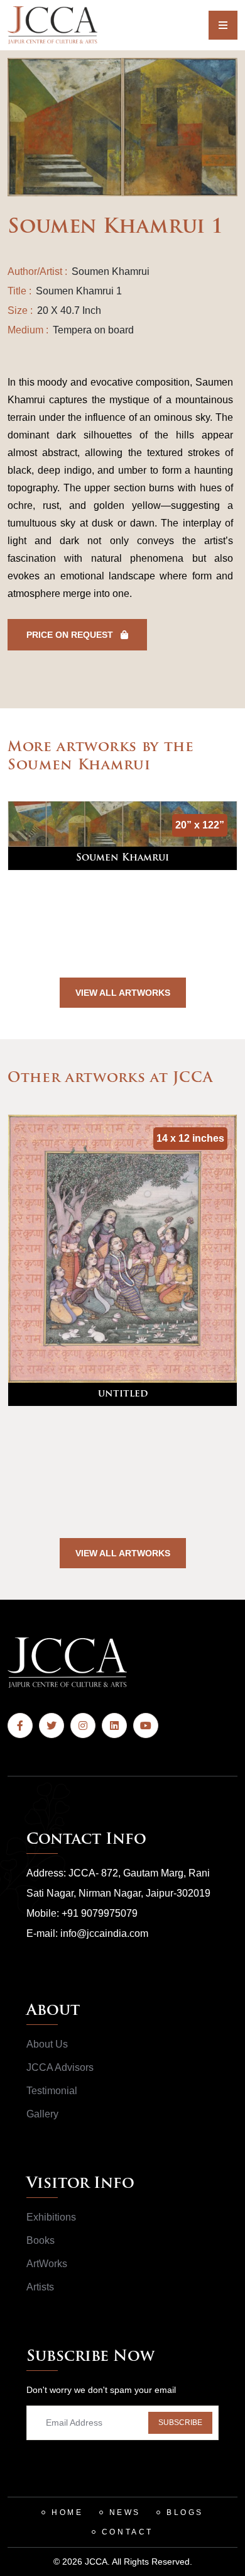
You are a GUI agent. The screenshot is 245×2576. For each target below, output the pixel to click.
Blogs (185, 2512)
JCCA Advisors (60, 2067)
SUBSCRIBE (180, 2423)
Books (41, 2240)
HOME (67, 2512)
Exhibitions (51, 2217)
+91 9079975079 (100, 1913)
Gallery (42, 2114)
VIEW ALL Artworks (123, 993)
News (125, 2512)
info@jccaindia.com (104, 1933)
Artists (40, 2287)
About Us (47, 2044)
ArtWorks (47, 2264)
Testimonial (52, 2091)
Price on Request (71, 635)
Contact (128, 2532)
